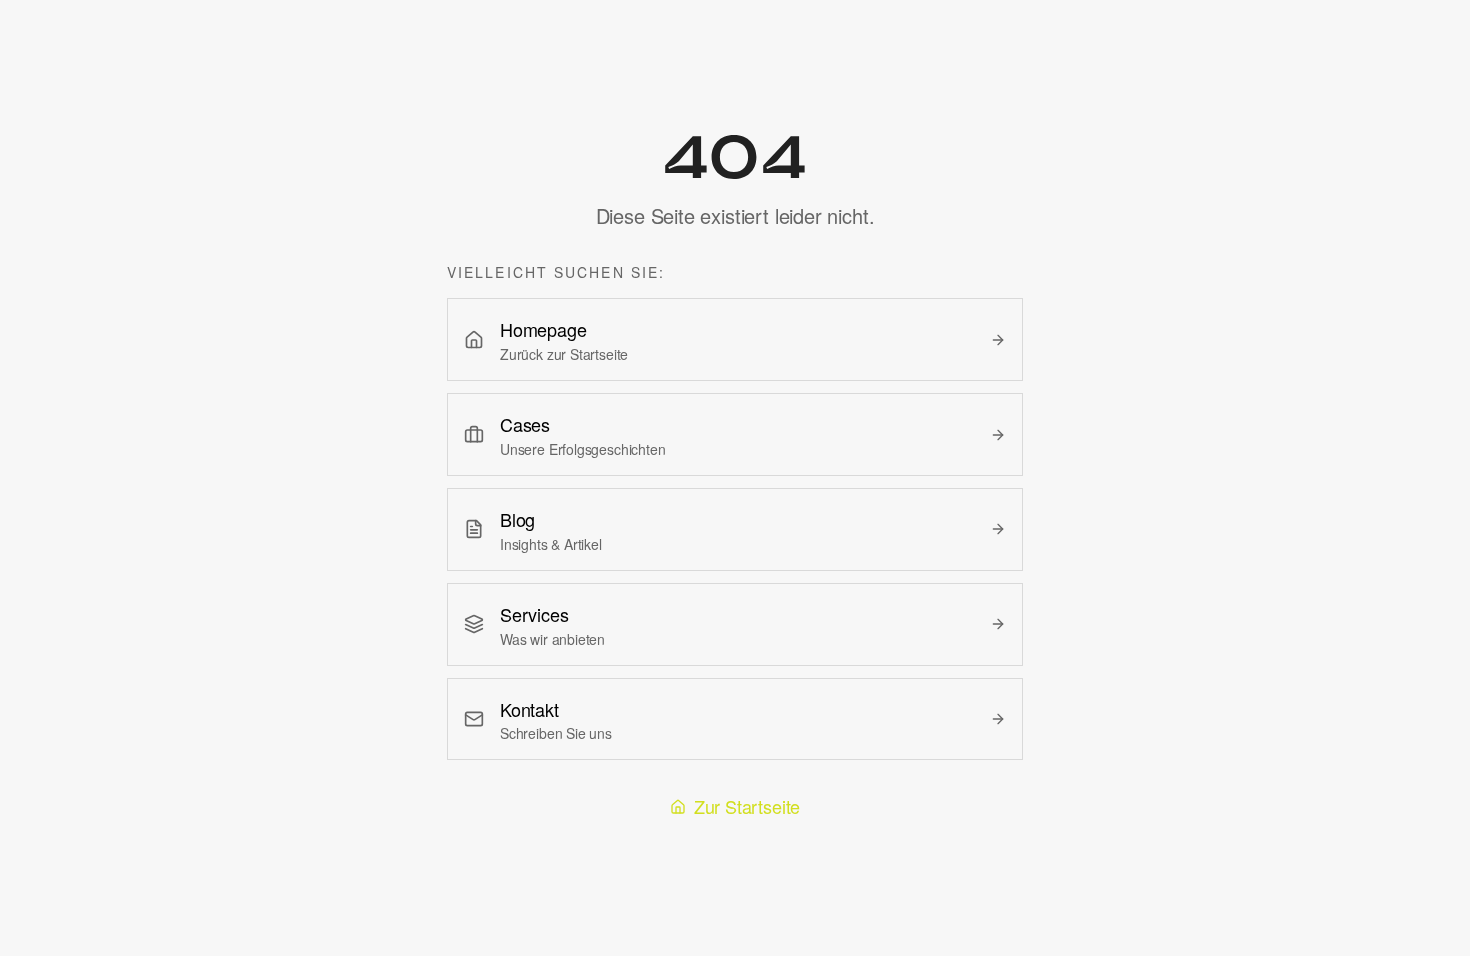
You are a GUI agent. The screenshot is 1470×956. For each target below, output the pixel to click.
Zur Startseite (747, 806)
